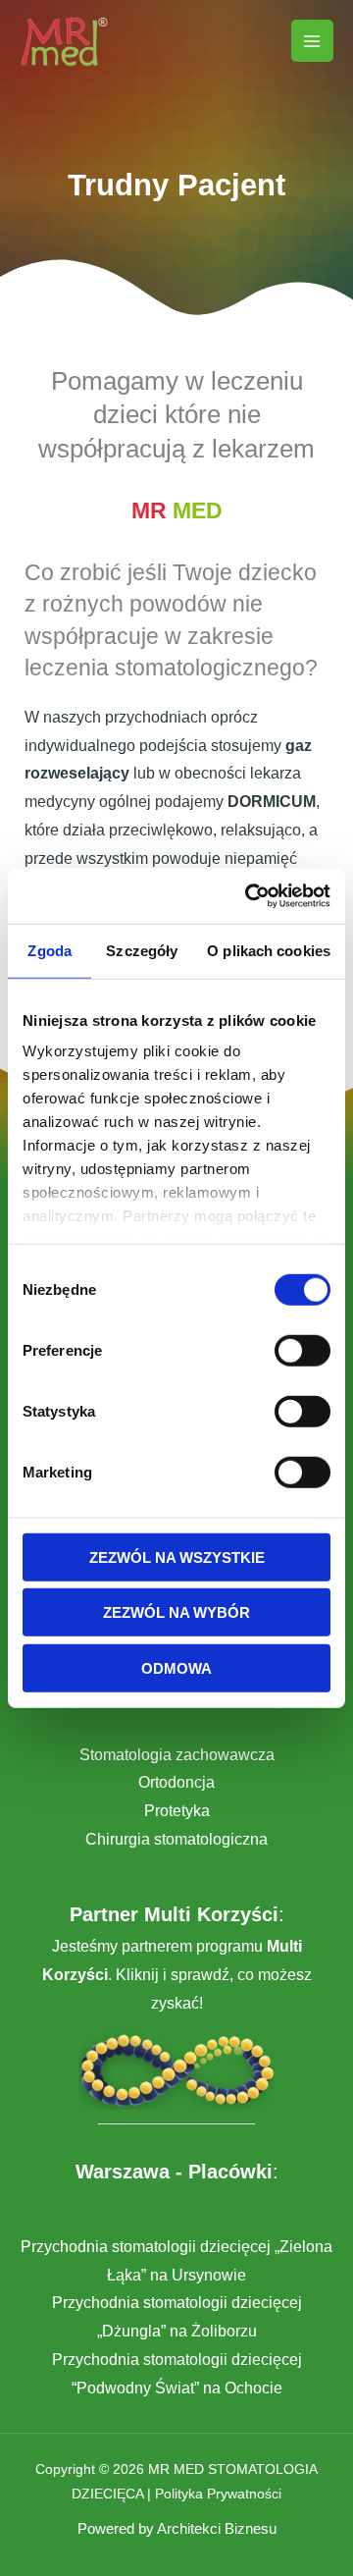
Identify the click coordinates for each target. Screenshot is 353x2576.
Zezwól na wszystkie (177, 1556)
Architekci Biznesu (217, 2529)
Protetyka (177, 1811)
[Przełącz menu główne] (312, 41)
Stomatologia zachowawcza (177, 1755)
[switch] (303, 1350)
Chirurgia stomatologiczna (176, 1839)
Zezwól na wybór (176, 1612)
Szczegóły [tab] (142, 950)
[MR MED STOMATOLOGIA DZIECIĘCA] (64, 41)
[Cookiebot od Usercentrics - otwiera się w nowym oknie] (249, 896)
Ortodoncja (176, 1782)
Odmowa (176, 1667)
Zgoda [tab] (50, 950)
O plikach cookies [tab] (269, 950)
